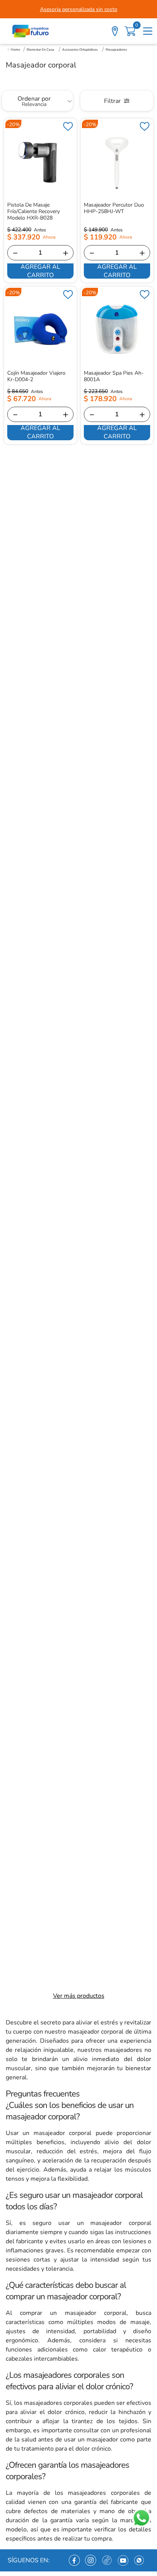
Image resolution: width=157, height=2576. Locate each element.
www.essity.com (59, 2557)
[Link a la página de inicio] (14, 50)
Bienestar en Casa (40, 50)
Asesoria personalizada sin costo (79, 9)
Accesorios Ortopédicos (80, 50)
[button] (78, 2166)
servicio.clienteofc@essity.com (107, 2417)
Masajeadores (116, 50)
